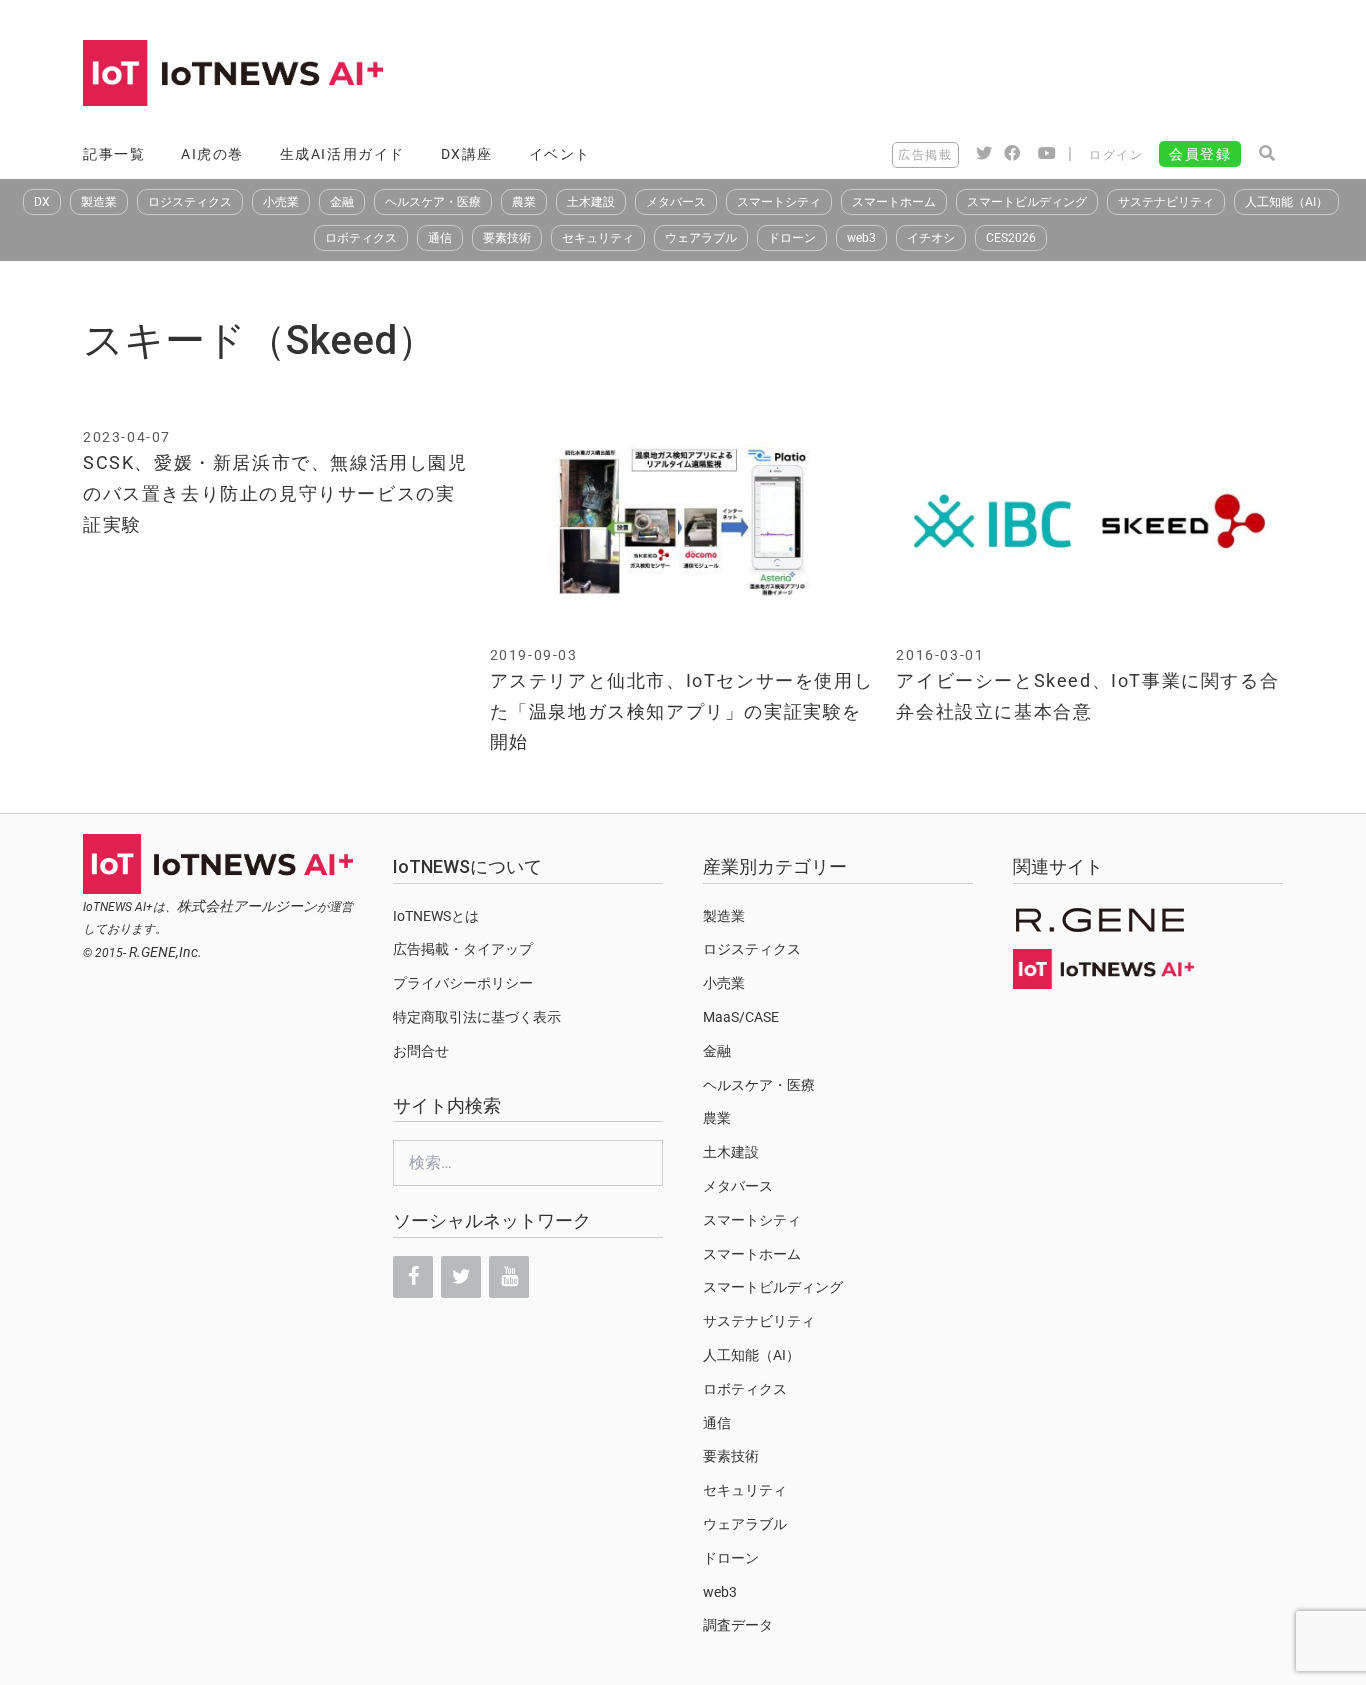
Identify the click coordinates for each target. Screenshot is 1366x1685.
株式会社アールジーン (247, 906)
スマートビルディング (1027, 202)
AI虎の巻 (212, 154)
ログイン (1116, 155)
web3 (861, 238)
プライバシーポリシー (463, 983)
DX (42, 202)
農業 (524, 202)
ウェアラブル (701, 238)
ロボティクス (361, 238)
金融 (342, 202)
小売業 (281, 202)
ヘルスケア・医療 (433, 202)
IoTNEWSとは (436, 916)
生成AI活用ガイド (342, 154)
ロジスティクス (190, 202)
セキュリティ (598, 238)
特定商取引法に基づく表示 (477, 1017)
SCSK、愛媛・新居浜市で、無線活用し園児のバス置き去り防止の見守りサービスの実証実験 (275, 493)
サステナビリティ (1166, 202)
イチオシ (931, 238)
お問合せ (421, 1051)
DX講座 (467, 154)
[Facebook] (413, 1277)
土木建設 (591, 202)
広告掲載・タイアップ (463, 949)
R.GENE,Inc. (165, 952)
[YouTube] (509, 1277)
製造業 (99, 202)
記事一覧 (114, 154)
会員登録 (1200, 154)
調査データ (738, 1625)
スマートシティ (779, 202)
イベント (560, 154)
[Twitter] (461, 1277)
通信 (440, 238)
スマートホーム (894, 202)
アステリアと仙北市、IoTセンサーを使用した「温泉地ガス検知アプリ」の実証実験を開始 (682, 711)
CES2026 (1011, 238)
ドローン (792, 238)
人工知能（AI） (1286, 202)
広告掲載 (925, 155)
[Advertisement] (919, 75)
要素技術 (507, 238)
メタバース (676, 202)
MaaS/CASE (741, 1017)
